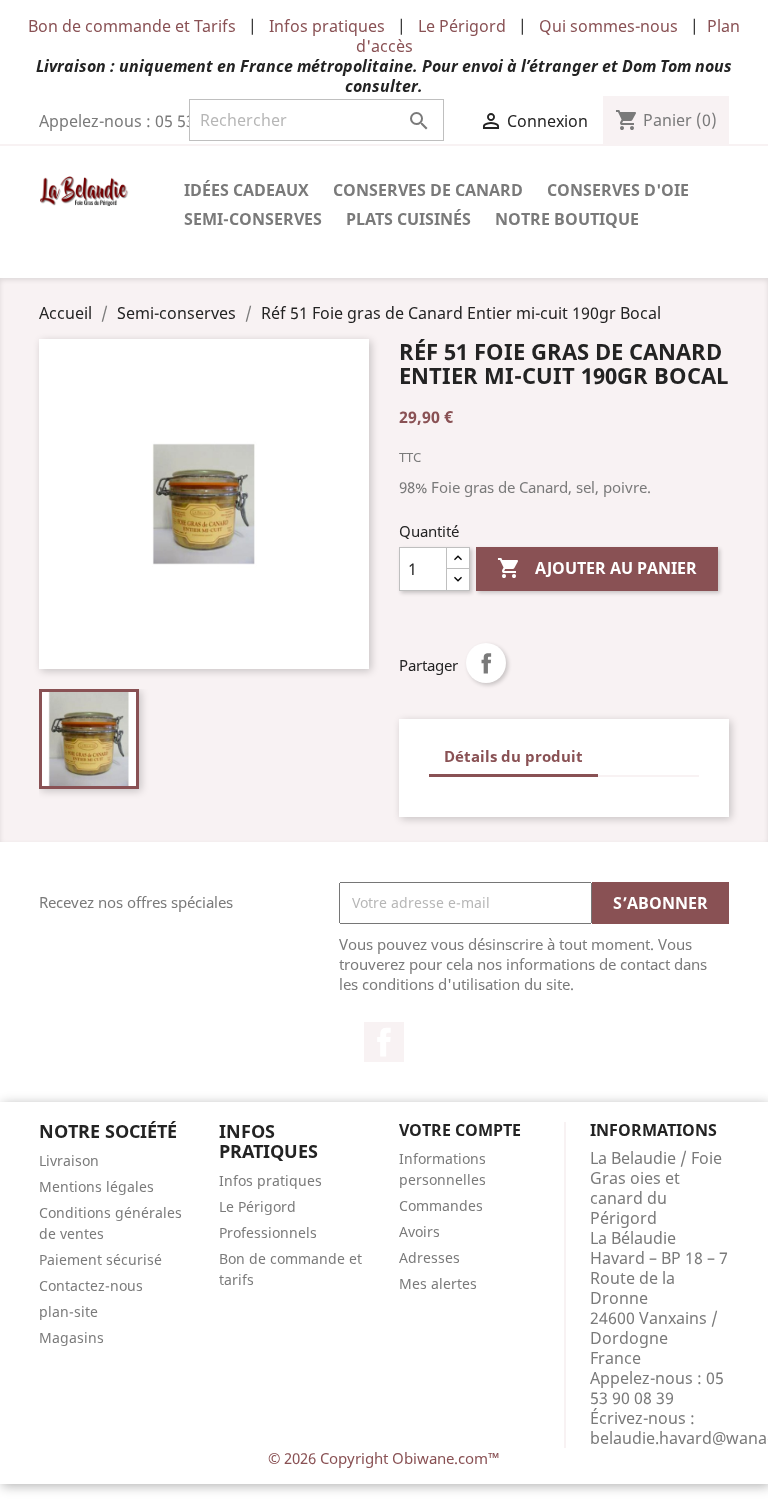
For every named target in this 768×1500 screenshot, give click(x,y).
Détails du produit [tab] (513, 756)
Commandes (441, 1205)
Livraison (69, 1160)
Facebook (384, 1042)
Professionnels (268, 1232)
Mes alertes (438, 1283)
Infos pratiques (327, 26)
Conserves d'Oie (618, 190)
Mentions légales (96, 1186)
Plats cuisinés (408, 219)
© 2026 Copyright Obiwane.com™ (384, 1458)
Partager (486, 663)
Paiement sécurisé (100, 1259)
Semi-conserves (253, 219)
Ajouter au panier (597, 568)
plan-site (68, 1311)
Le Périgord (462, 26)
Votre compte (460, 1130)
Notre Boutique (567, 219)
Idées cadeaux (246, 190)
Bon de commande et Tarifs (132, 26)
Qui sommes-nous (608, 26)
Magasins (71, 1337)
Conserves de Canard (428, 190)
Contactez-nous (91, 1285)
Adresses (429, 1257)
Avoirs (419, 1231)
